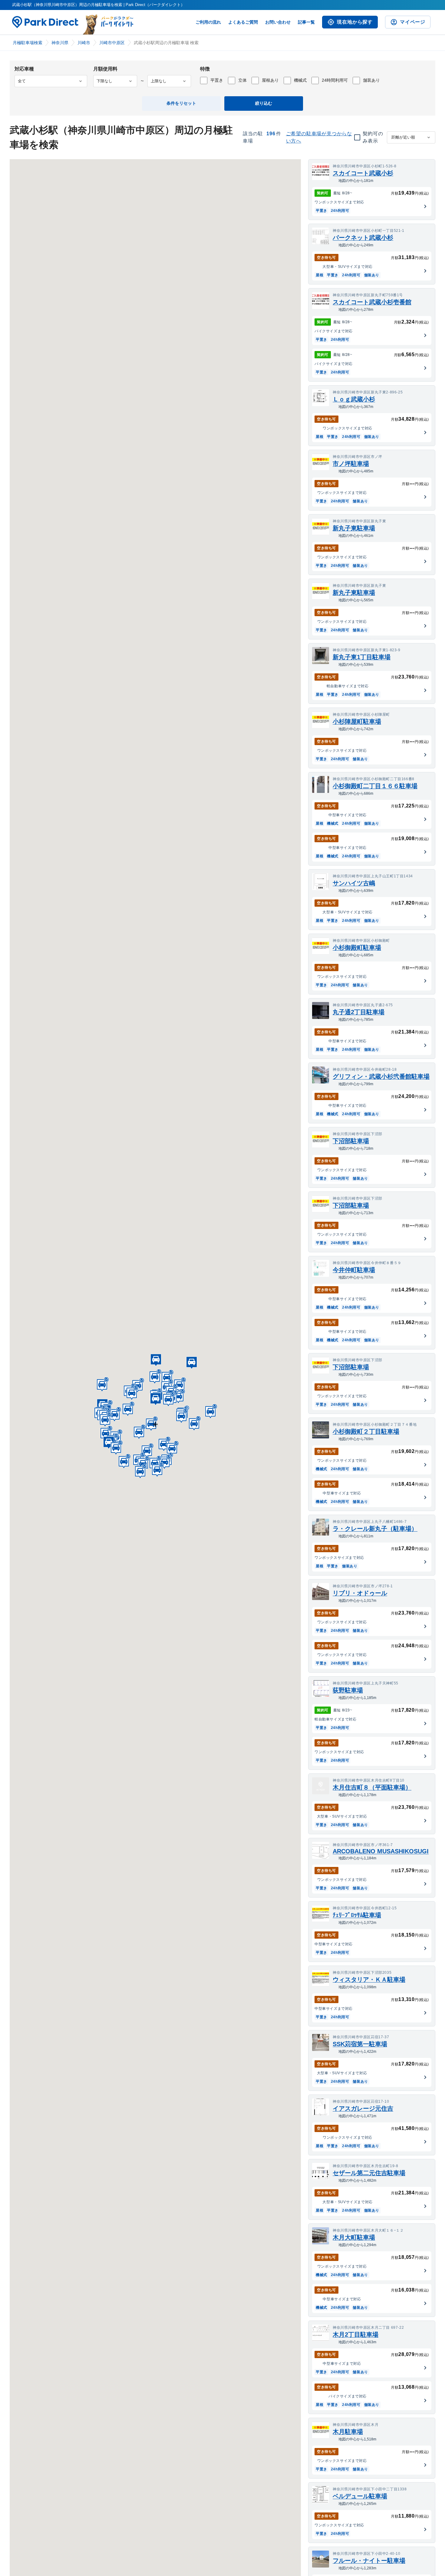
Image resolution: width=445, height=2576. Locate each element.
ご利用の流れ (208, 22)
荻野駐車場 (348, 1690)
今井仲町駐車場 (354, 1270)
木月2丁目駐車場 (356, 2334)
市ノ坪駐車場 (351, 464)
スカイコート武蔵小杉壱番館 (372, 302)
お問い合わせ (278, 22)
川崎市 (84, 43)
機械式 (300, 80)
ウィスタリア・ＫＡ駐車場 (369, 1980)
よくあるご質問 (243, 22)
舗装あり (371, 80)
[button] (168, 1399)
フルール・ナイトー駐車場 (369, 2561)
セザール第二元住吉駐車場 (369, 2173)
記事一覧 (306, 22)
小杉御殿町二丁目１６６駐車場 (375, 786)
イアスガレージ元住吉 (363, 2108)
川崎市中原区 (112, 43)
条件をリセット (181, 103)
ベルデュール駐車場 (360, 2496)
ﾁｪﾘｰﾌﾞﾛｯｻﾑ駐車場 (357, 1915)
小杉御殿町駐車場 (357, 948)
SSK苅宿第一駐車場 (360, 2044)
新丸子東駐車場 (354, 528)
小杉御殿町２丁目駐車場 (366, 1431)
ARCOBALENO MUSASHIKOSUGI (381, 1851)
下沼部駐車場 (351, 1141)
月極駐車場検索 (28, 43)
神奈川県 (60, 43)
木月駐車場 (348, 2432)
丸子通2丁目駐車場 (359, 1012)
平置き (217, 80)
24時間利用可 (335, 80)
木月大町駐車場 (354, 2237)
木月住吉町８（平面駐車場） (372, 1787)
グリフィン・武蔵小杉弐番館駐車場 (381, 1076)
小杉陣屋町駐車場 (357, 721)
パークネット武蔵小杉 (363, 238)
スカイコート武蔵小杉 (363, 173)
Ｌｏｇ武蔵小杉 (354, 399)
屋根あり (270, 80)
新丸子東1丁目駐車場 (362, 657)
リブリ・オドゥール (360, 1593)
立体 (242, 80)
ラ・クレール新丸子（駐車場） (375, 1529)
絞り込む (264, 103)
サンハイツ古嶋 (354, 883)
